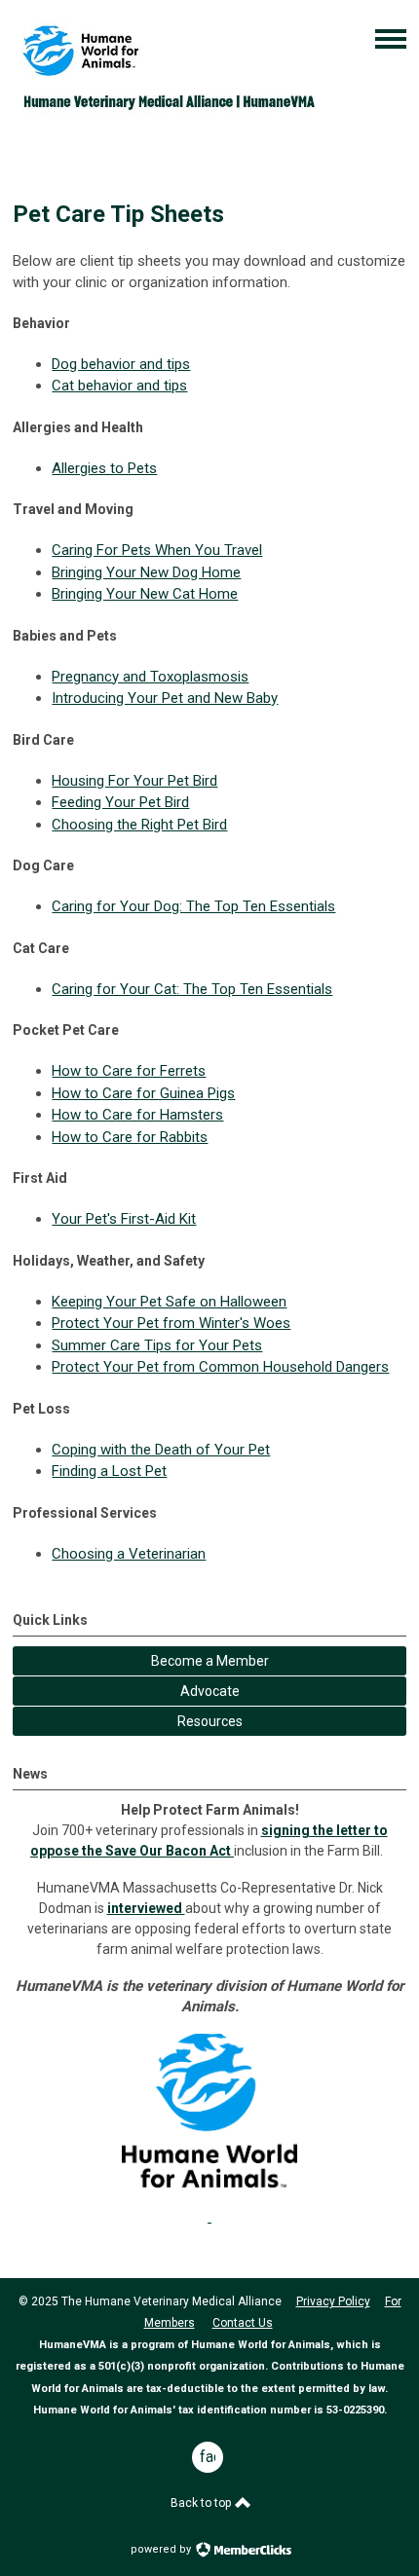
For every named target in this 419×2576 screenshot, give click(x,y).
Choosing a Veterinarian (129, 1554)
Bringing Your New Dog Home (146, 572)
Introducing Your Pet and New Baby (165, 698)
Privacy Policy (333, 2301)
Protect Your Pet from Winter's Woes (171, 1323)
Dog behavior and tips (121, 364)
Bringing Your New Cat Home (145, 594)
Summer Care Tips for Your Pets (157, 1345)
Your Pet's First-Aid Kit (124, 1219)
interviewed (146, 1908)
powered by (162, 2549)
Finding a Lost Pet (109, 1471)
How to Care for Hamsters (137, 1115)
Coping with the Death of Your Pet (161, 1450)
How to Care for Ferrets (129, 1071)
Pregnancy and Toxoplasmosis (150, 677)
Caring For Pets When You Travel (157, 550)
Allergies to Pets (104, 468)
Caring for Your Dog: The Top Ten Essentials (193, 906)
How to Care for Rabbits (130, 1137)
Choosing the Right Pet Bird (139, 825)
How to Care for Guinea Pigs (143, 1093)
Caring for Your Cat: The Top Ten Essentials (192, 989)
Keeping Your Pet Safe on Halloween (169, 1302)
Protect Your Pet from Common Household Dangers (220, 1367)
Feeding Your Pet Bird (120, 802)
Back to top (202, 2503)
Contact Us (243, 2323)
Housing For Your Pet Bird (134, 781)
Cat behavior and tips (119, 386)
